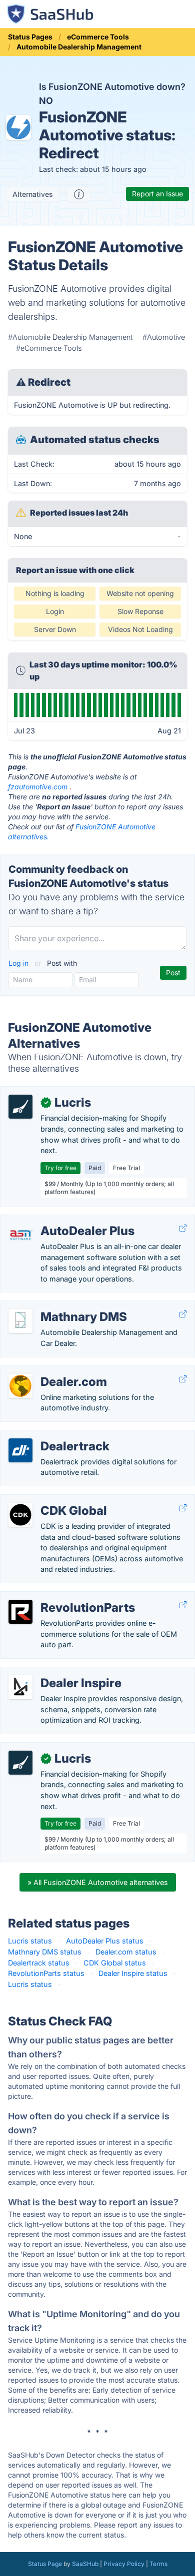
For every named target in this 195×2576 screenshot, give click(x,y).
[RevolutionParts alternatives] (20, 1612)
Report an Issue (157, 194)
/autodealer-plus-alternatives (57, 1220)
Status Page (45, 2564)
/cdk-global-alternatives (49, 1500)
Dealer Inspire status (133, 1973)
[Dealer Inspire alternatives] (20, 1687)
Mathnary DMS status (45, 1952)
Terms (158, 2564)
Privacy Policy (124, 2564)
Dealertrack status (39, 1963)
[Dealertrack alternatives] (20, 1450)
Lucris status (30, 1941)
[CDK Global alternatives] (20, 1515)
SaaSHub (85, 2564)
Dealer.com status (126, 1952)
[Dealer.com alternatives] (20, 1386)
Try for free (60, 1168)
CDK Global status (115, 1963)
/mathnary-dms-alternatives (56, 1306)
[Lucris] (20, 1107)
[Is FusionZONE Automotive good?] (79, 194)
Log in (19, 963)
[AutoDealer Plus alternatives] (20, 1235)
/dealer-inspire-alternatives (53, 1672)
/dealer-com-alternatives (50, 1371)
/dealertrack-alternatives (49, 1436)
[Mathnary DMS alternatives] (20, 1321)
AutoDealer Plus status (105, 1941)
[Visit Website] (183, 1228)
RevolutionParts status (46, 1973)
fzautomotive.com (38, 787)
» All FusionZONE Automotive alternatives (98, 1882)
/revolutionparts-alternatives (56, 1597)
